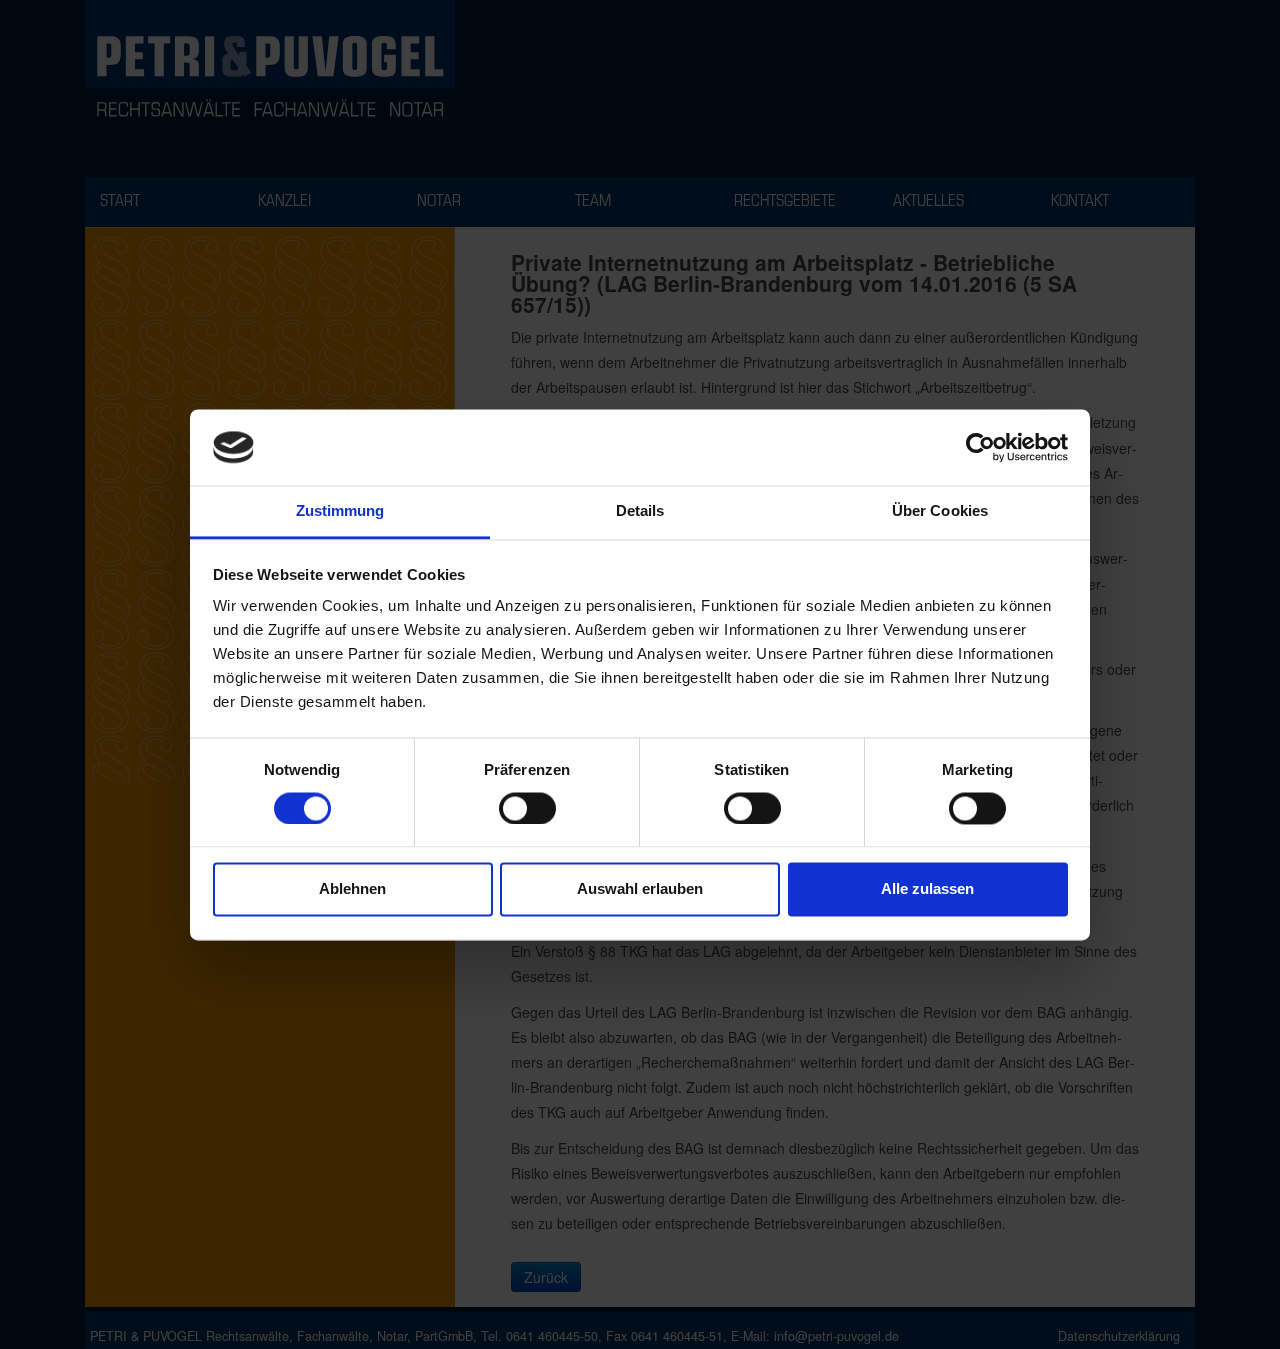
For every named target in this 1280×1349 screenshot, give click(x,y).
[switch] (527, 808)
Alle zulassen (927, 889)
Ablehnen (352, 889)
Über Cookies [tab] (940, 511)
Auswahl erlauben (640, 889)
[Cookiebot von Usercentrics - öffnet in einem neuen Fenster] (980, 447)
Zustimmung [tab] (340, 511)
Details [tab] (640, 511)
